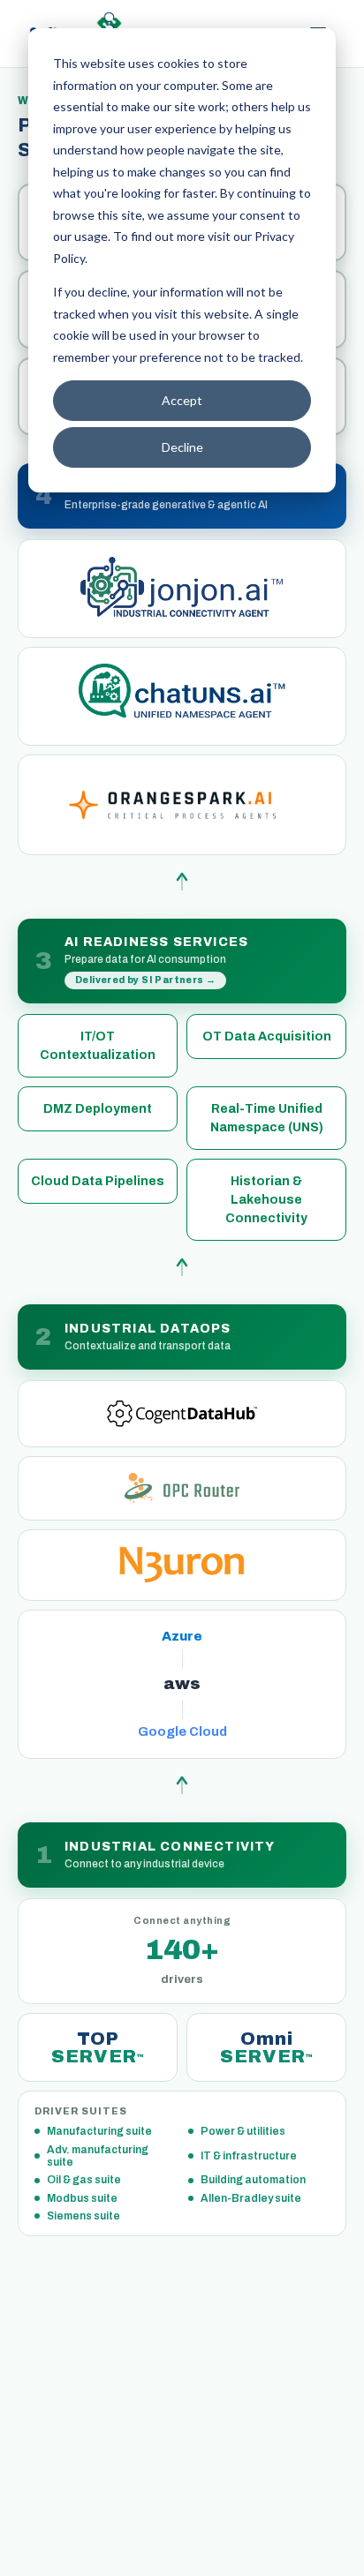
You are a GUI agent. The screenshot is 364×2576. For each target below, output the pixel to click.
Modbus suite (82, 2198)
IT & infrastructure (249, 2156)
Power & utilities (243, 2131)
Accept (182, 400)
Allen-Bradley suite (251, 2198)
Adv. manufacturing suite (98, 2156)
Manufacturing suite (99, 2131)
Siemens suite (83, 2216)
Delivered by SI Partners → (145, 980)
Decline (182, 447)
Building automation (253, 2180)
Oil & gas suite (84, 2180)
